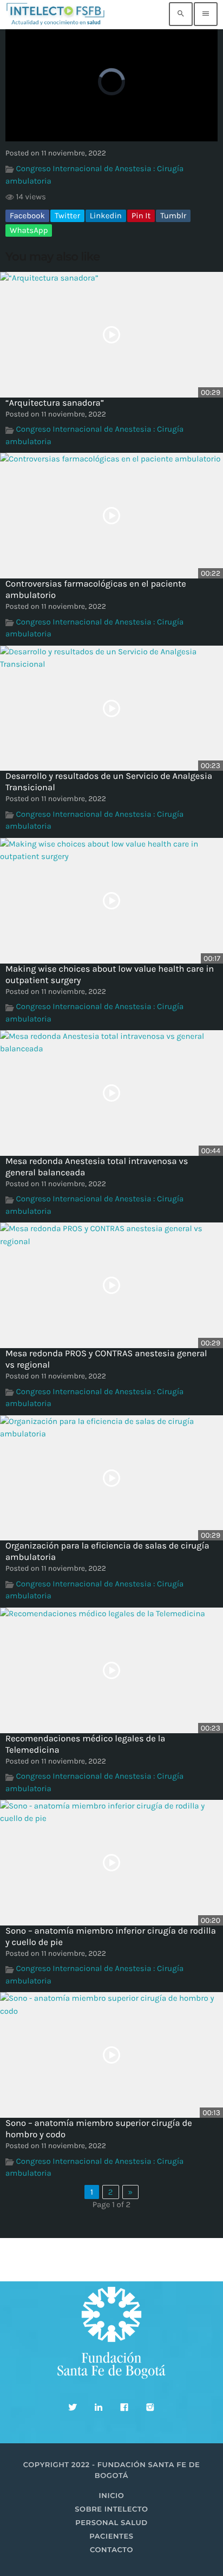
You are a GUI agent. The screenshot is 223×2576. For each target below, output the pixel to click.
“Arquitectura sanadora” (55, 403)
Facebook (27, 216)
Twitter (67, 216)
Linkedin (106, 216)
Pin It (141, 216)
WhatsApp (29, 230)
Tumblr (173, 216)
